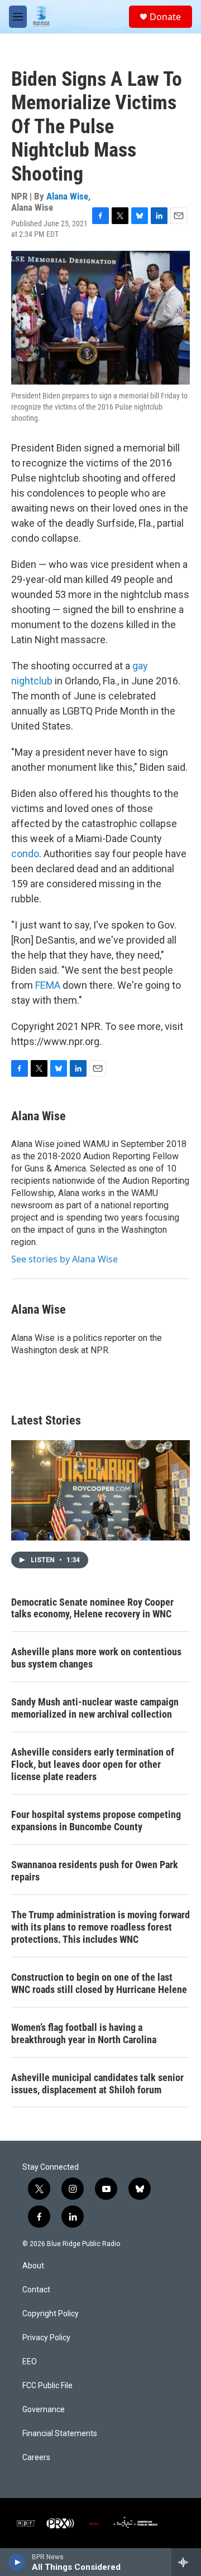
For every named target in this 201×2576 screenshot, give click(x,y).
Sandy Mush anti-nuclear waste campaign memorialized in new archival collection (95, 1708)
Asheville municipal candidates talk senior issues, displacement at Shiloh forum (97, 2084)
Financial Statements (60, 2434)
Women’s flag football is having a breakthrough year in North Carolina (84, 2033)
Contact (36, 2290)
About (33, 2266)
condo (25, 854)
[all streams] (186, 2562)
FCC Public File (47, 2386)
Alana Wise (67, 196)
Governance (44, 2410)
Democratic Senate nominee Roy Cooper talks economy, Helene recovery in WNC (92, 1608)
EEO (30, 2362)
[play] (17, 2562)
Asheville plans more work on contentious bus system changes (96, 1658)
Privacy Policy (46, 2338)
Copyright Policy (51, 2314)
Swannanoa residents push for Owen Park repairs (95, 1871)
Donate (165, 17)
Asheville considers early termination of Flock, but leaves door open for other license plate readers (93, 1764)
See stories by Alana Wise (64, 1259)
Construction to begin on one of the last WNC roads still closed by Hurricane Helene (99, 1983)
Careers (36, 2458)
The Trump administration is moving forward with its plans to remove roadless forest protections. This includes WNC (100, 1927)
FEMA (48, 985)
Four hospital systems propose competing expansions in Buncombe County (96, 1821)
